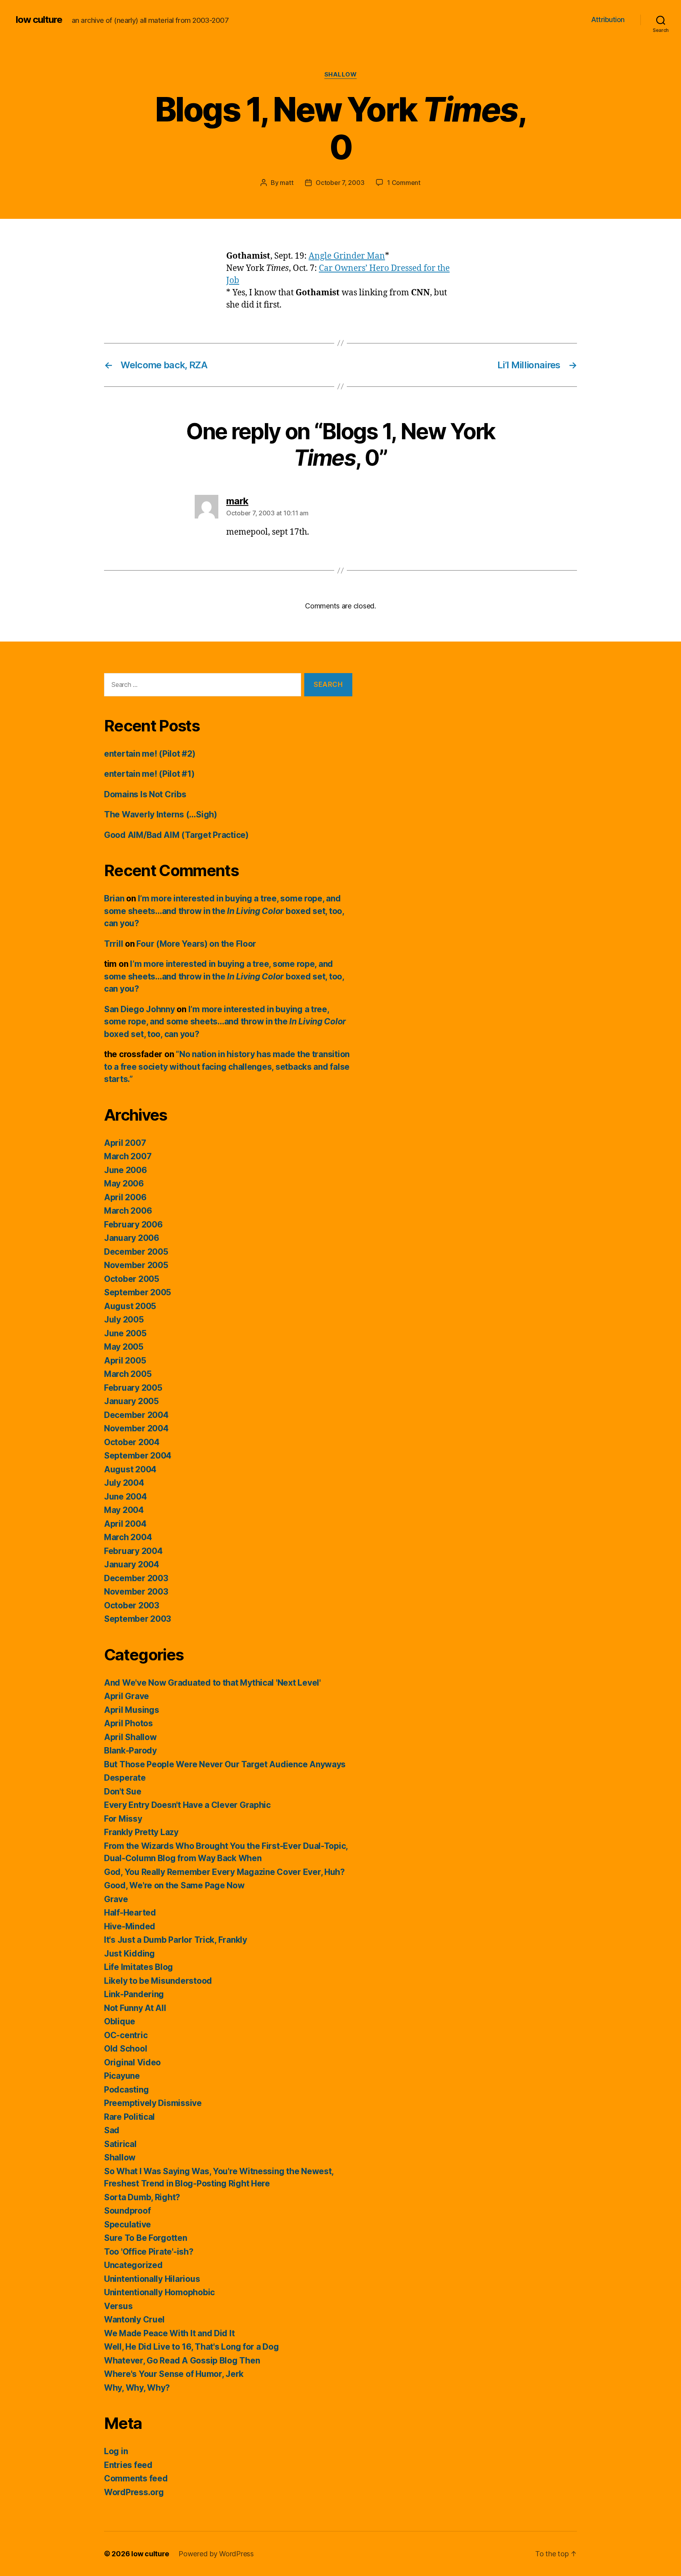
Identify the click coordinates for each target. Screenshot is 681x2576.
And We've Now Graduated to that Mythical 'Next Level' (212, 1683)
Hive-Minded (130, 1926)
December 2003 (136, 1578)
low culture (39, 20)
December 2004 (136, 1415)
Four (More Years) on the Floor (196, 944)
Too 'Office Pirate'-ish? (149, 2252)
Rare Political (129, 2117)
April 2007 (125, 1143)
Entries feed (128, 2465)
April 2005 (125, 1361)
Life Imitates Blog (139, 1967)
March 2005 (128, 1374)
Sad (112, 2130)
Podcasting (126, 2090)
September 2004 (138, 1456)
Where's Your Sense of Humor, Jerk (174, 2374)
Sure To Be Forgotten (146, 2238)
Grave (116, 1899)
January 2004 (132, 1564)
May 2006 (124, 1184)
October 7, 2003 (340, 183)
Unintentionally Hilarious (152, 2279)
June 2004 (126, 1497)
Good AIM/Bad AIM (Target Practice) (176, 835)
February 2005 (133, 1388)
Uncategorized (133, 2265)
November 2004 (136, 1428)
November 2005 (136, 1265)
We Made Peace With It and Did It (169, 2333)
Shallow (341, 75)
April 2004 (125, 1524)
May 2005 (124, 1347)
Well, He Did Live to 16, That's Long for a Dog (192, 2347)
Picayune (122, 2076)
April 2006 (125, 1197)
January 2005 (131, 1401)
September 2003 (138, 1619)
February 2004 (133, 1551)
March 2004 (128, 1537)
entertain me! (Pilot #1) (149, 774)
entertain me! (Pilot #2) (150, 754)
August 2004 (130, 1469)
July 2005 (124, 1320)
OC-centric (126, 2035)
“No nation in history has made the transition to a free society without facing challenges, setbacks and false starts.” (227, 1067)
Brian (114, 898)
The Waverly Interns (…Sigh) (161, 814)
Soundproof (127, 2211)
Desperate (125, 1778)
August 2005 (130, 1306)
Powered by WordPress (216, 2554)
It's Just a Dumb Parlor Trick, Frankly (176, 1940)
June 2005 (125, 1333)
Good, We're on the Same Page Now (174, 1885)
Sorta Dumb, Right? (142, 2197)
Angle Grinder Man (347, 256)
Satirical (120, 2144)
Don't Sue (123, 1792)
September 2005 (138, 1292)
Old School (126, 2049)
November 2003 (136, 1592)
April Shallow (130, 1737)
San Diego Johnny (140, 1009)
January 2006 (132, 1238)
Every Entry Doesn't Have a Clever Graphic (187, 1805)
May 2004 (124, 1510)
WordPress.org (134, 2492)
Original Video (132, 2062)
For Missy (123, 1819)
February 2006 (133, 1225)
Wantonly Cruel (134, 2320)
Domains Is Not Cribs (145, 794)
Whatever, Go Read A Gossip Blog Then (182, 2361)
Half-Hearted (130, 1913)
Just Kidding (129, 1954)
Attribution (608, 20)
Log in (116, 2451)
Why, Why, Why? (137, 2388)
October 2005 (132, 1279)
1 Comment (404, 183)
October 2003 (132, 1605)
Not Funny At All (135, 2008)
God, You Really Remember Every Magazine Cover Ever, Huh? (224, 1872)
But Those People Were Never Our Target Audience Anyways (225, 1764)
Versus (118, 2306)
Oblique (120, 2021)
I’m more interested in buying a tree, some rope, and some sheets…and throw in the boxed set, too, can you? (224, 911)
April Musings (132, 1710)
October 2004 (132, 1442)
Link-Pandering (134, 1994)
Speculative (127, 2224)
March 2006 (128, 1211)
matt (287, 183)
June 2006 (126, 1170)
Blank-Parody (130, 1751)
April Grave (127, 1696)
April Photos (128, 1723)
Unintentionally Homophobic (159, 2292)
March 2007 (128, 1156)
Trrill (113, 944)
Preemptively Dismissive (153, 2103)
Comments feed (136, 2478)
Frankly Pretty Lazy (141, 1832)
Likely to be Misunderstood (158, 1981)
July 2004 (124, 1483)
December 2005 (136, 1252)
